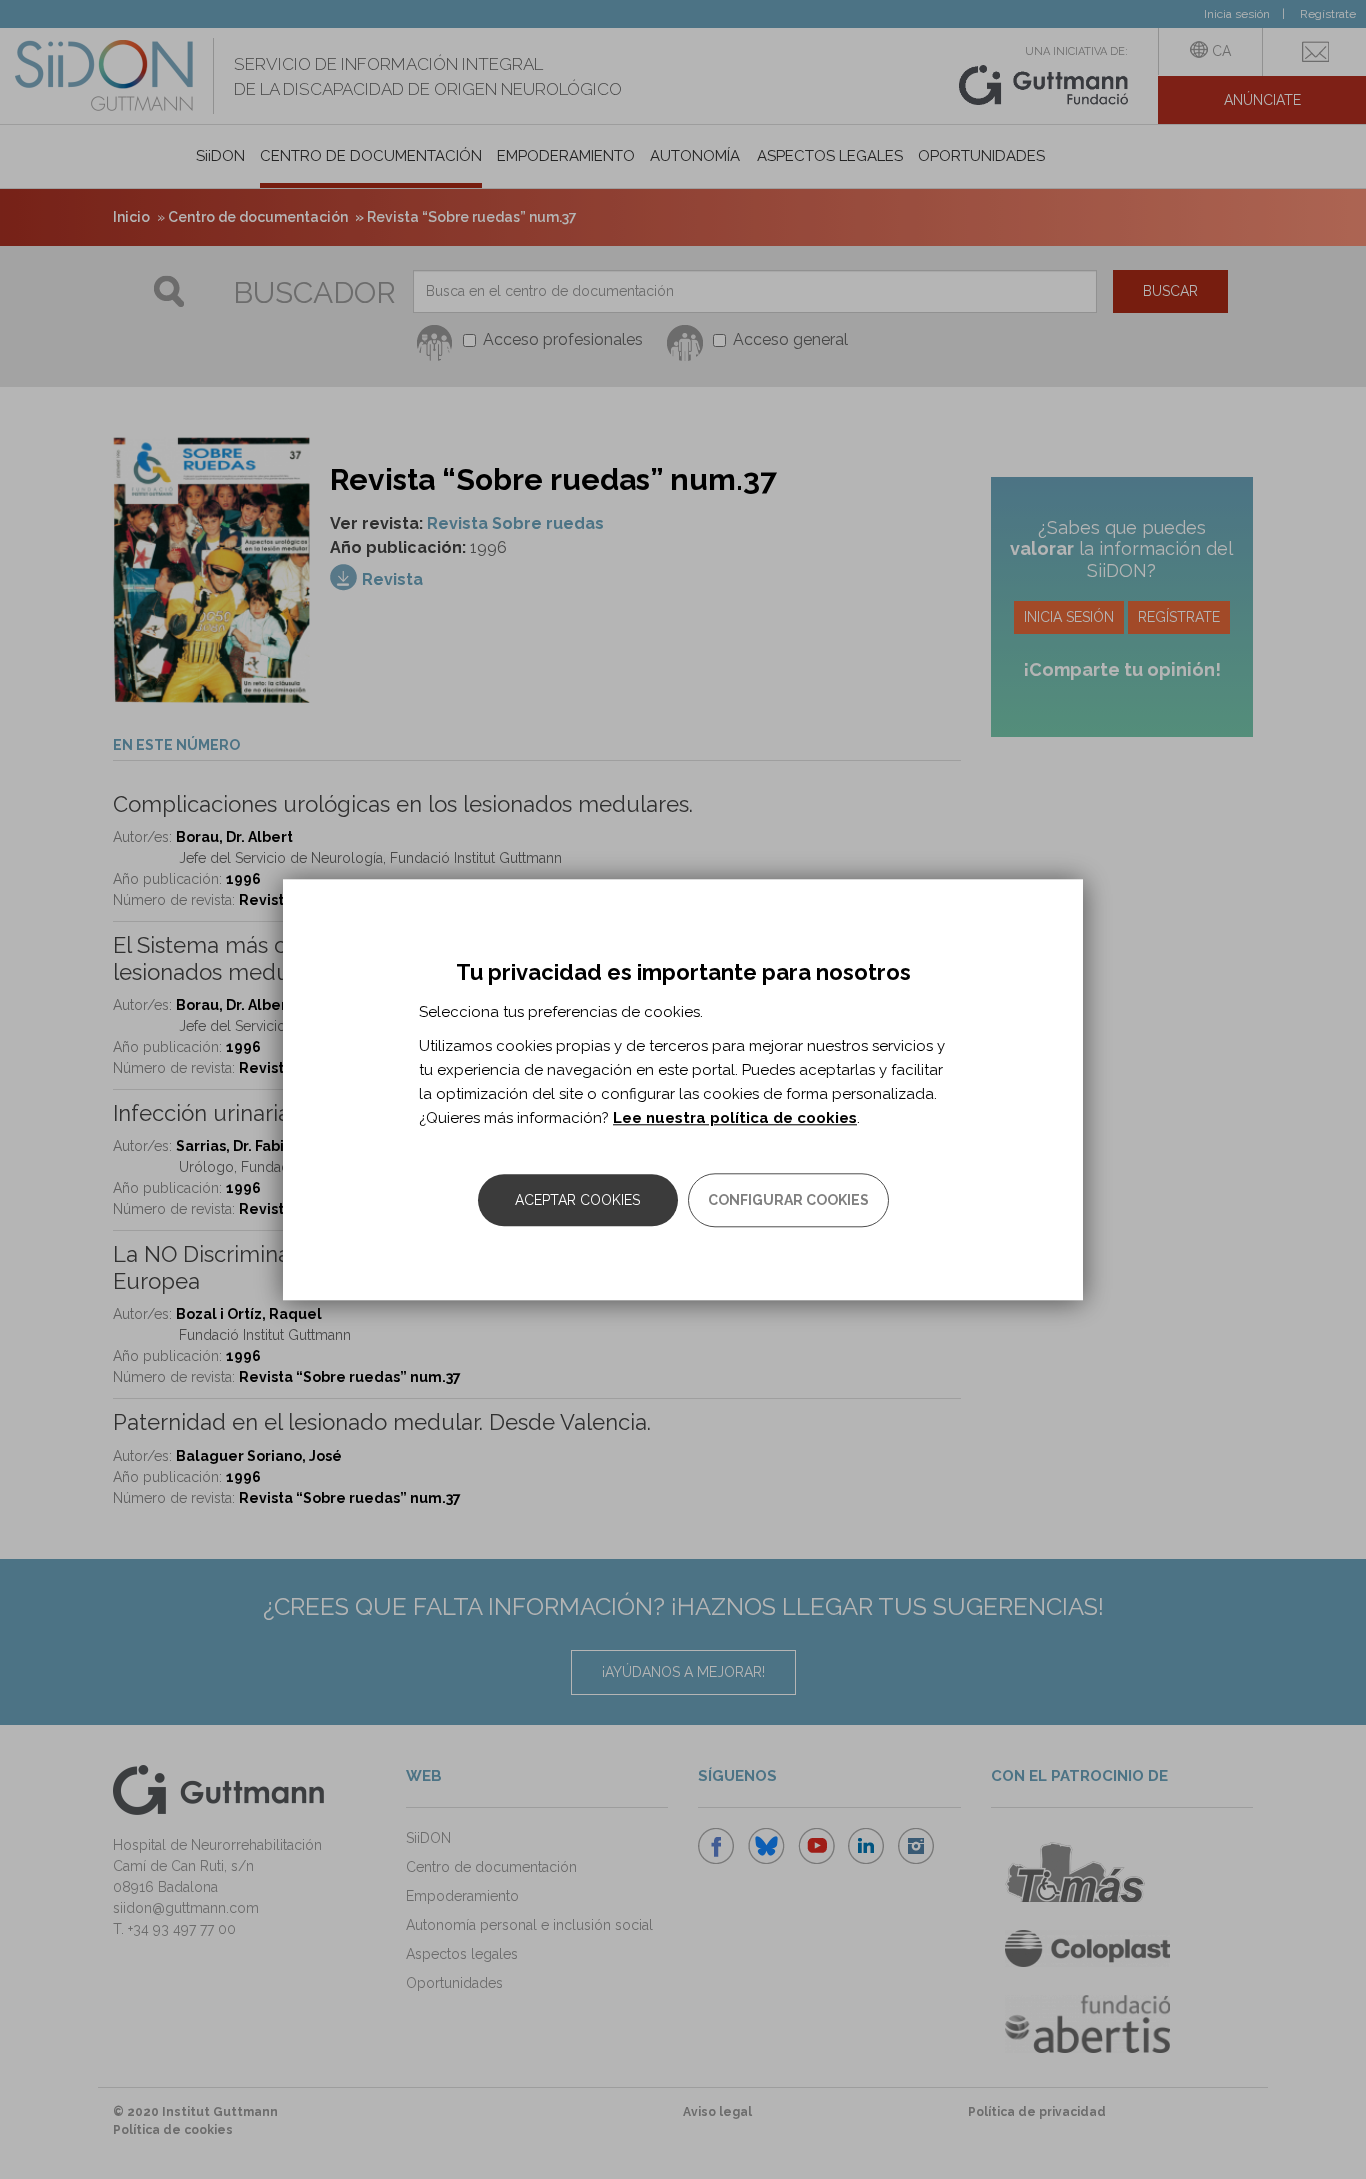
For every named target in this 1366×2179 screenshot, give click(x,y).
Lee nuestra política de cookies (735, 1118)
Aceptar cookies (577, 1200)
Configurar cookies (788, 1200)
